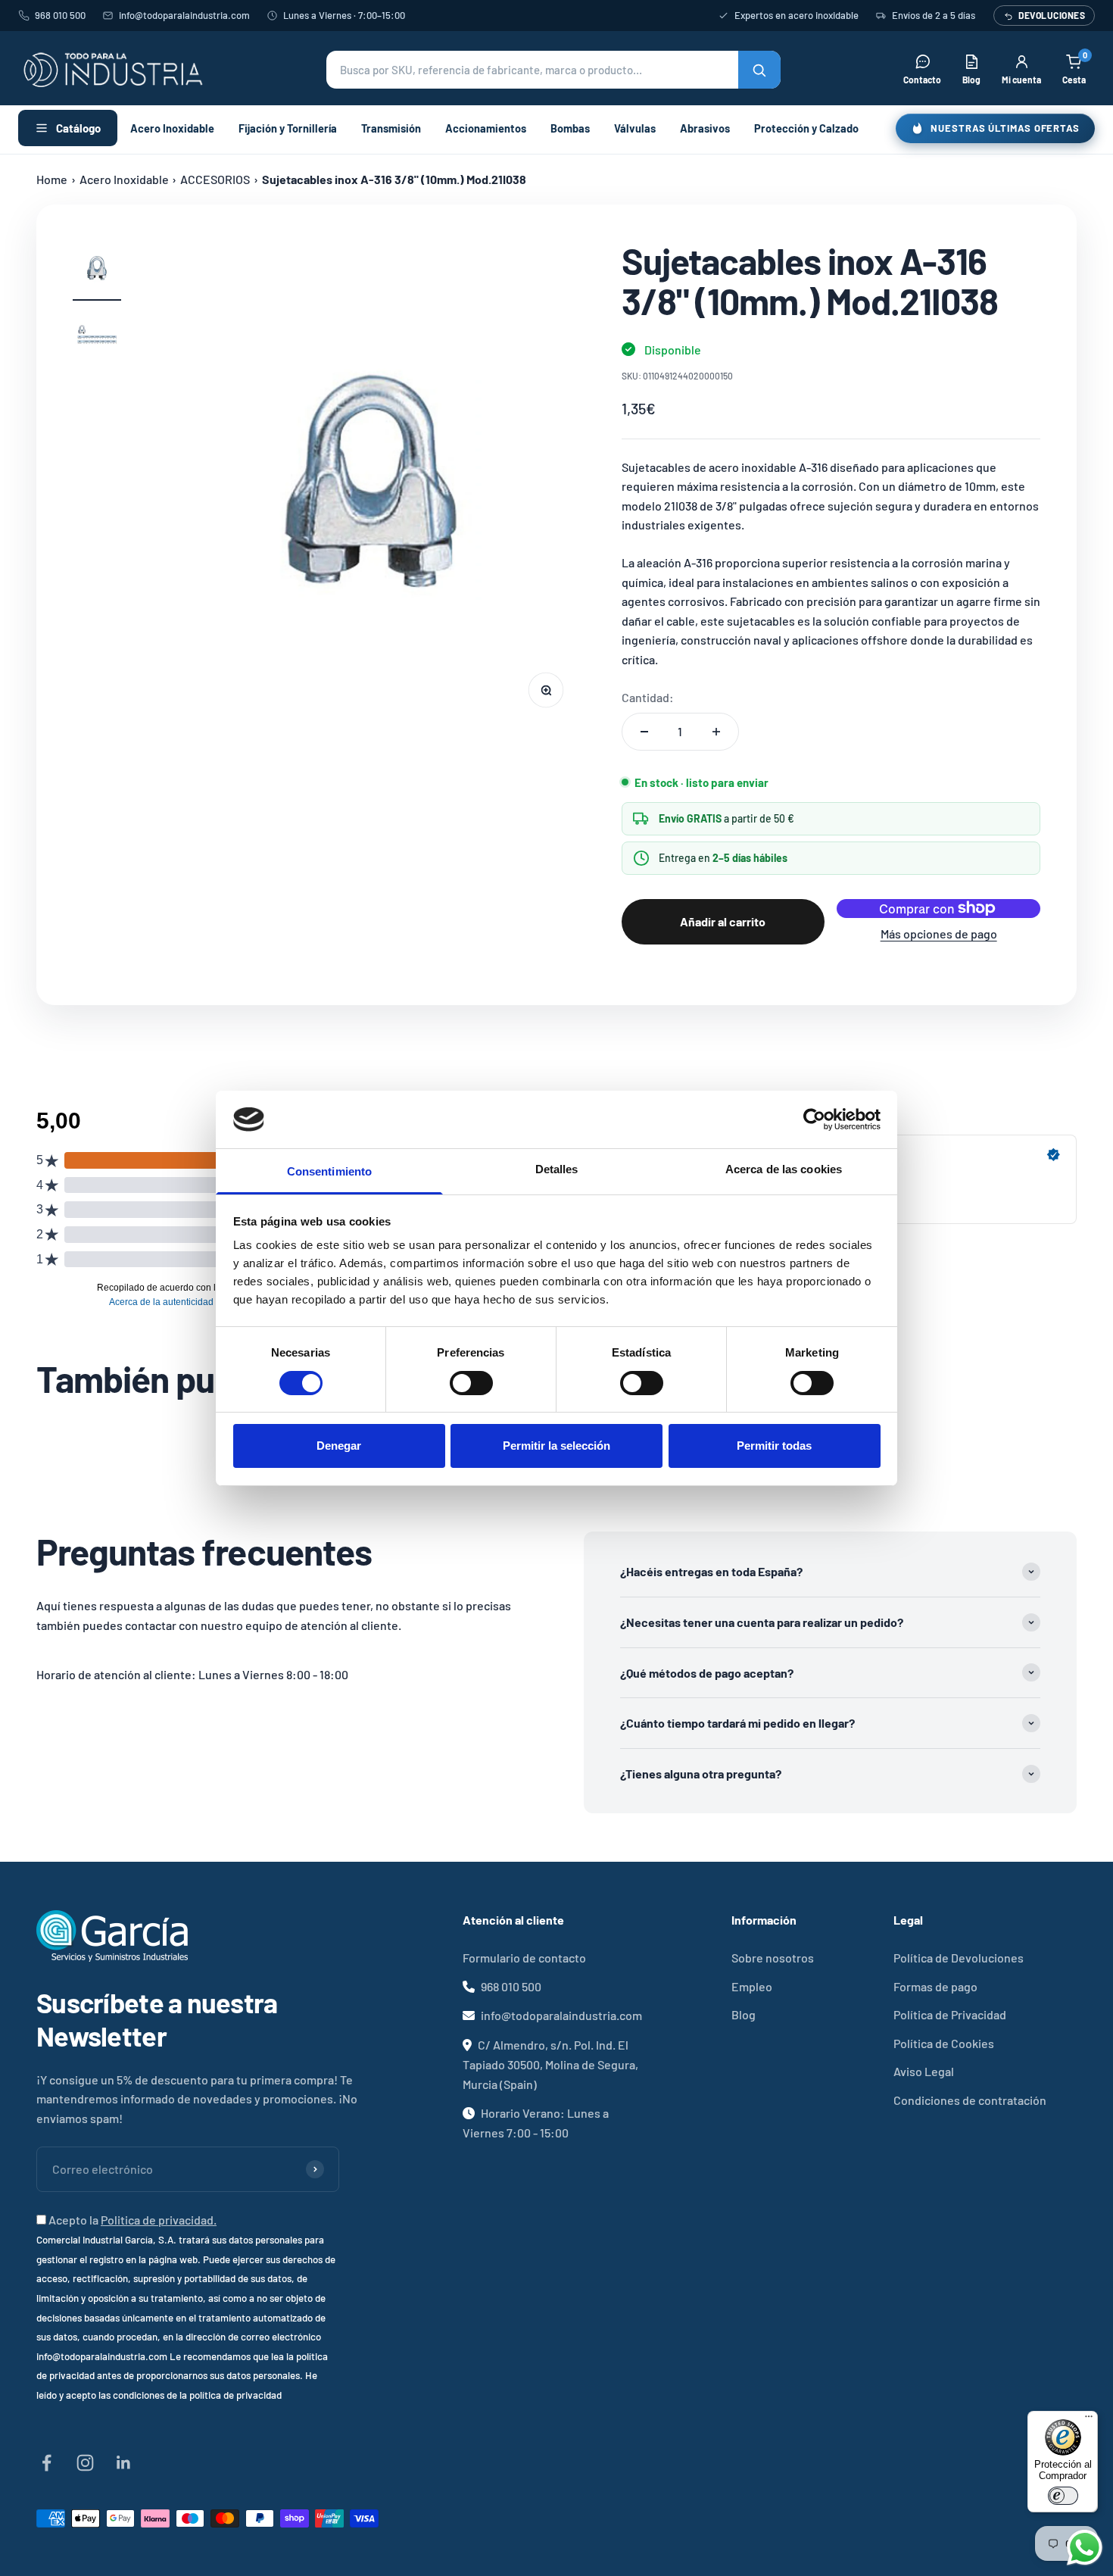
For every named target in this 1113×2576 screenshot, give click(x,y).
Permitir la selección (556, 1446)
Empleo (752, 1986)
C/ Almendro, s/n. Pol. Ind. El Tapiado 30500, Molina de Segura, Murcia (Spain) (550, 2064)
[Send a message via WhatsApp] (1085, 2548)
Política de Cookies (944, 2043)
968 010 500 (60, 15)
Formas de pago (935, 1986)
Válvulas (635, 128)
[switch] (471, 1383)
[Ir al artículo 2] (97, 338)
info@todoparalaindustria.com (184, 15)
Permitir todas (774, 1446)
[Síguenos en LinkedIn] (124, 2463)
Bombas (570, 128)
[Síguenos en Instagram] (85, 2463)
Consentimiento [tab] (329, 1171)
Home (52, 179)
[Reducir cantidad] (644, 732)
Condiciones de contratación (970, 2100)
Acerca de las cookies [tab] (784, 1169)
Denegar (339, 1446)
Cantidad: (648, 697)
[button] (553, 70)
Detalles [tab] (557, 1169)
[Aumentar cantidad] (716, 732)
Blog (744, 2014)
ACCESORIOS (215, 179)
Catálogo (78, 128)
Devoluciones (1052, 15)
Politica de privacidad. (159, 2220)
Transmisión (391, 128)
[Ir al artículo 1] (97, 271)
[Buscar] (759, 70)
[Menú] (1089, 2420)
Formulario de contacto (524, 1958)
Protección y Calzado (806, 128)
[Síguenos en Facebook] (47, 2463)
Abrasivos (705, 128)
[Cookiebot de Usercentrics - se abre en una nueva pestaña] (814, 1119)
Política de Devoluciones (959, 1958)
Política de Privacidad (950, 2014)
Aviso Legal (924, 2071)
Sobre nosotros (773, 1958)
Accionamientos (486, 128)
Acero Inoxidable (172, 128)
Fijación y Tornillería (288, 128)
